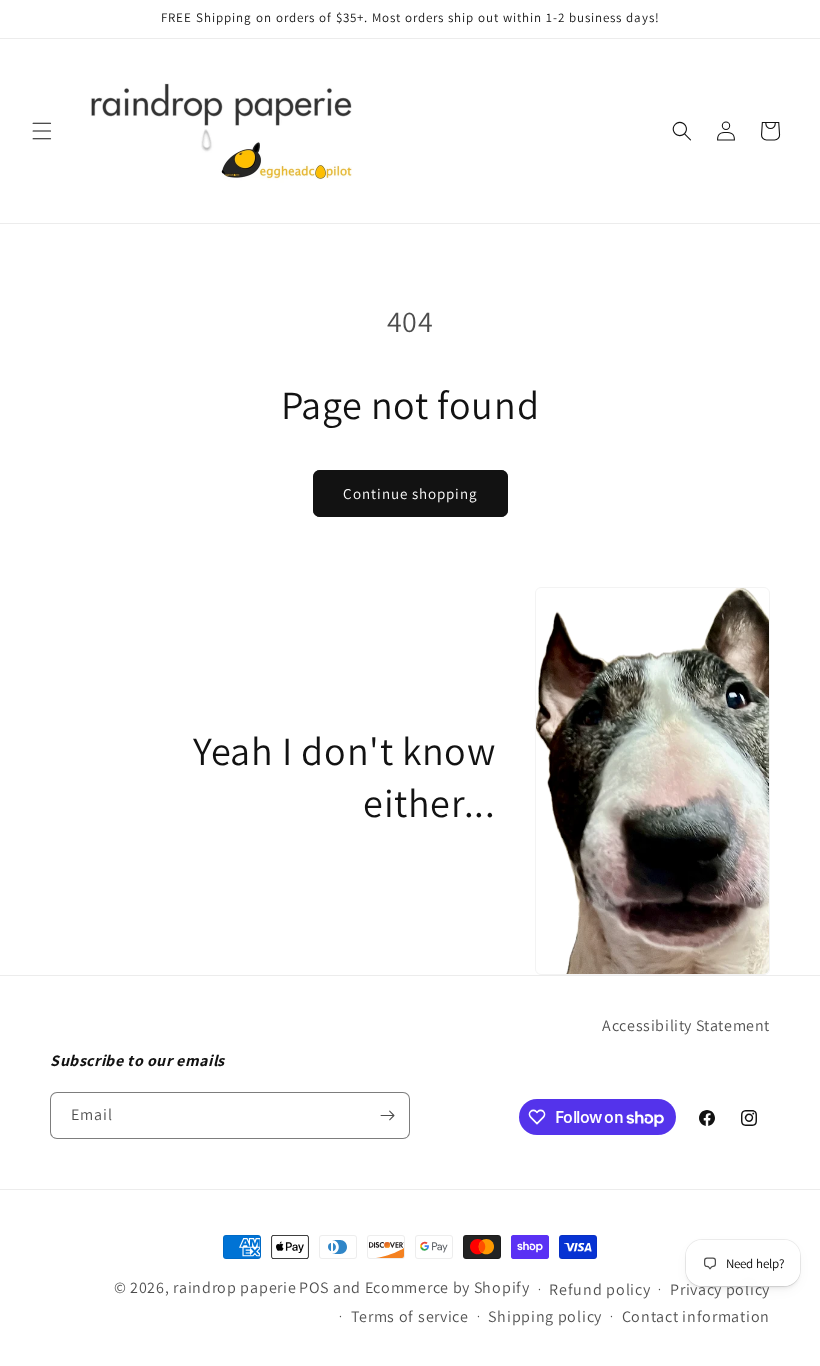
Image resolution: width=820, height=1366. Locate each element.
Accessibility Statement (686, 1025)
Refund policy (599, 1289)
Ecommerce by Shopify (447, 1287)
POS (314, 1287)
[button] (42, 131)
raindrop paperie (234, 1287)
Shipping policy (545, 1316)
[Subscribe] (387, 1115)
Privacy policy (720, 1289)
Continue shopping (410, 493)
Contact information (696, 1316)
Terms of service (410, 1316)
